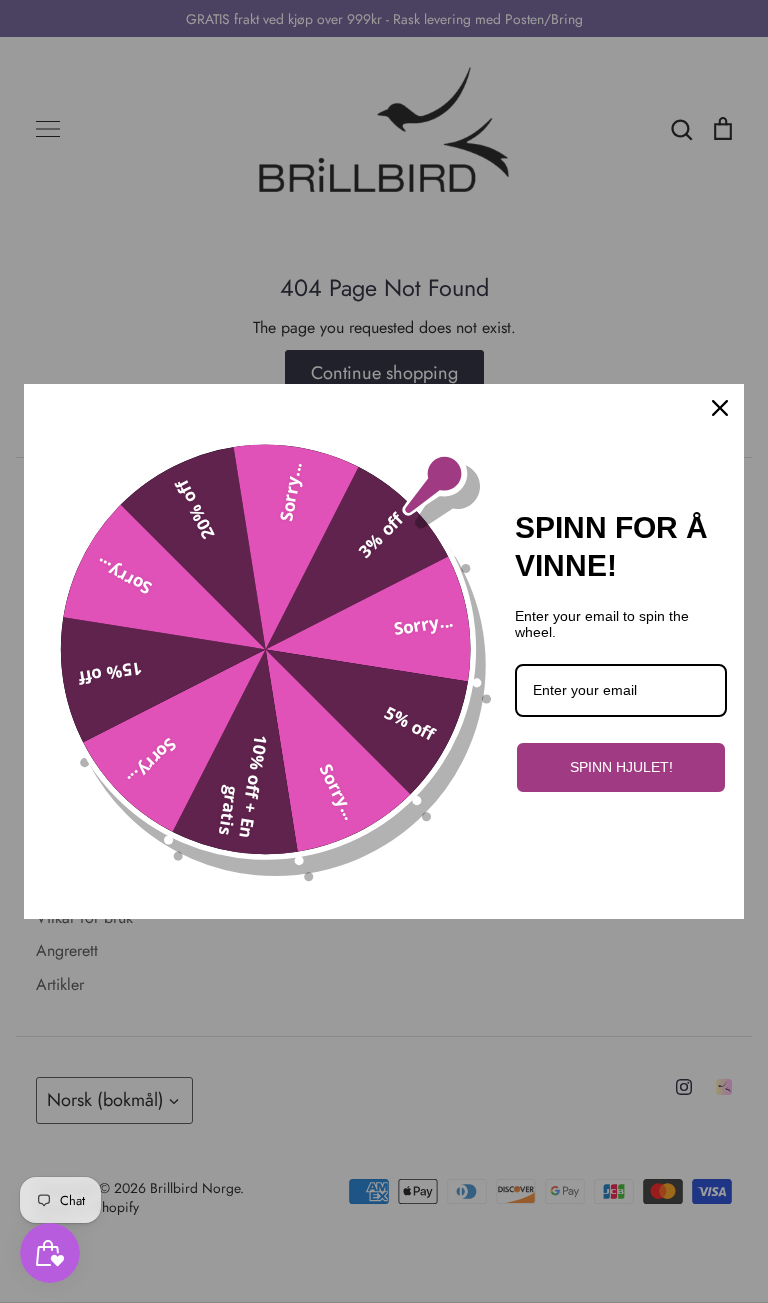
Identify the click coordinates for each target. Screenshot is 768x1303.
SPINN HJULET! (621, 767)
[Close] (720, 408)
